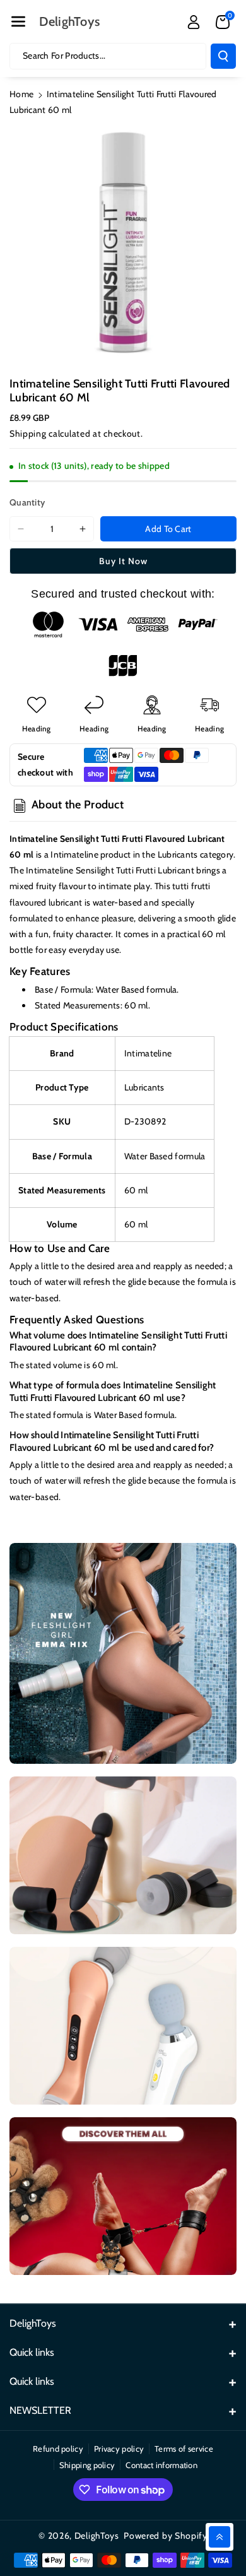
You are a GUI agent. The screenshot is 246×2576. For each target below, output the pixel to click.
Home (21, 94)
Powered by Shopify (166, 2536)
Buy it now (123, 561)
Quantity (27, 502)
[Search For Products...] (223, 56)
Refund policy (58, 2449)
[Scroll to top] (220, 2537)
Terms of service (184, 2449)
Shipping (28, 434)
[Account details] (194, 22)
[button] (18, 21)
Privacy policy (119, 2449)
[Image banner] (123, 1653)
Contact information (161, 2465)
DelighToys (97, 2536)
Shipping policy (87, 2465)
